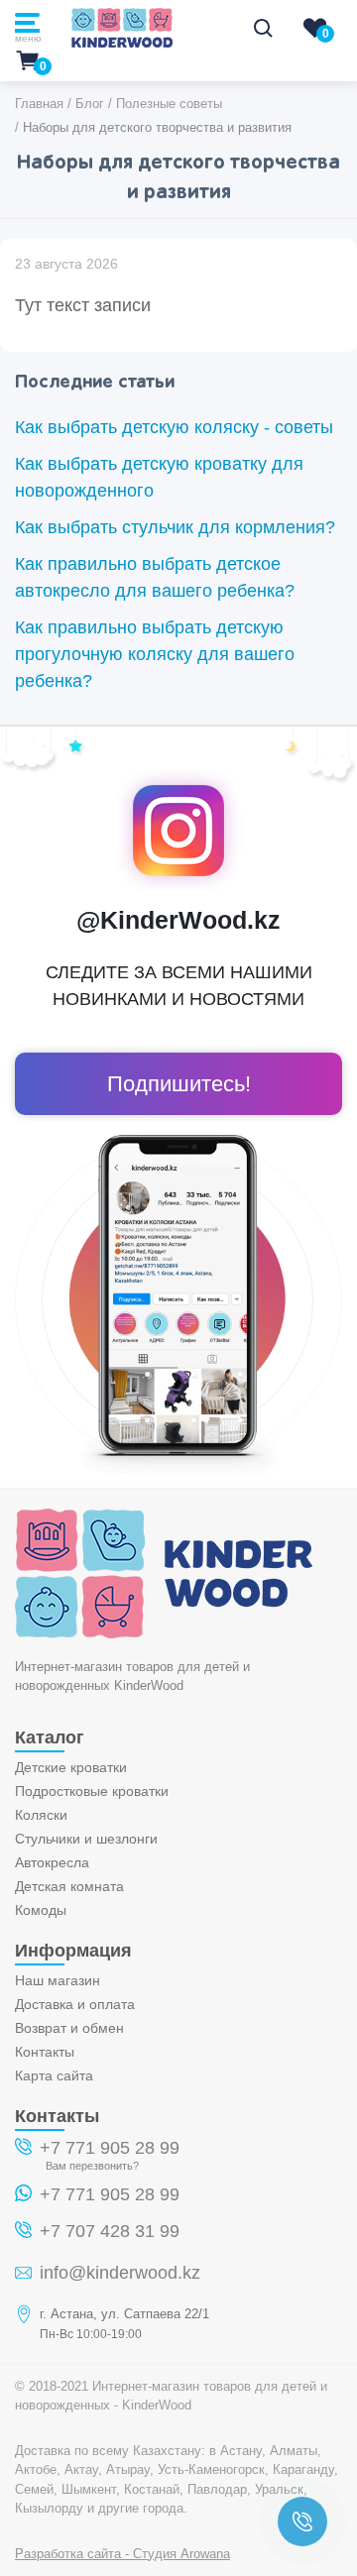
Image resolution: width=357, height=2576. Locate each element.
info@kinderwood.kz (120, 2273)
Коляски (41, 1815)
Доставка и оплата (75, 2004)
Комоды (41, 1910)
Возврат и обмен (69, 2028)
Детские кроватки (71, 1767)
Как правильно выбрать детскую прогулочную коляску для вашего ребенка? (155, 654)
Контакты (45, 2052)
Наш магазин (58, 1980)
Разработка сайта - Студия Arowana (122, 2554)
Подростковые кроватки (92, 1791)
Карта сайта (54, 2075)
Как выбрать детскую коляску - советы (174, 427)
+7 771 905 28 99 (110, 2148)
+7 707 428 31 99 (110, 2231)
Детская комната (69, 1886)
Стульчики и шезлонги (86, 1839)
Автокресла (52, 1862)
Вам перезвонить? (92, 2166)
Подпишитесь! (179, 1084)
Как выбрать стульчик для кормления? (175, 527)
